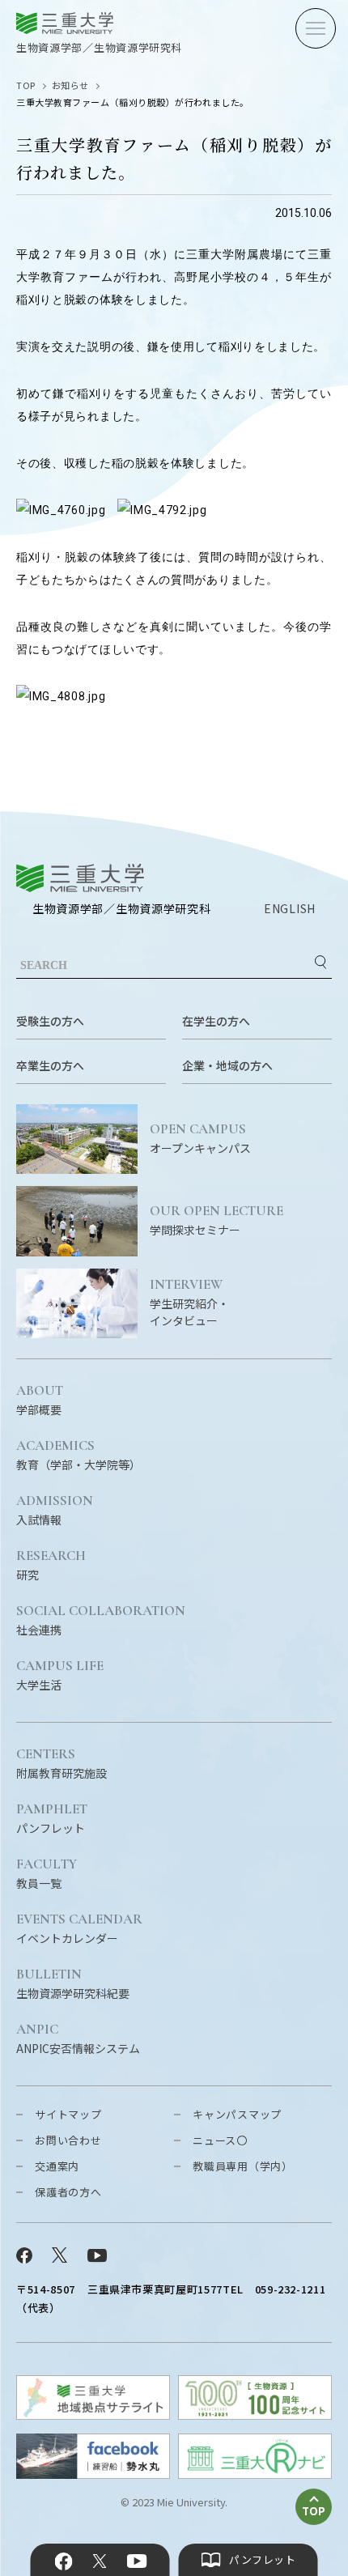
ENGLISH (290, 908)
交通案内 (57, 2166)
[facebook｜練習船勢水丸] (93, 2474)
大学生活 (60, 1676)
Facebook (64, 2561)
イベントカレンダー (79, 1929)
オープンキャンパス (200, 1139)
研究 (51, 1566)
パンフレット (52, 1819)
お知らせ (70, 85)
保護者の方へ (68, 2192)
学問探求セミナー (216, 1221)
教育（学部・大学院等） (79, 1456)
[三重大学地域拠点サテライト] (93, 2414)
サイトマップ (68, 2114)
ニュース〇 (220, 2140)
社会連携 (101, 1621)
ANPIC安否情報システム (78, 2039)
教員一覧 (47, 1874)
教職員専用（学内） (243, 2166)
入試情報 (55, 1511)
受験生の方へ (50, 1021)
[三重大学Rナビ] (255, 2474)
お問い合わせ (68, 2140)
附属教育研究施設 (62, 1764)
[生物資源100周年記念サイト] (255, 2414)
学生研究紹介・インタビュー (189, 1303)
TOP (26, 85)
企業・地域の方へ (227, 1065)
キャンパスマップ (237, 2114)
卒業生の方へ (50, 1065)
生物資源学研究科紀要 (73, 1984)
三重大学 (80, 878)
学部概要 (40, 1401)
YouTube (136, 2561)
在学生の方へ (216, 1021)
